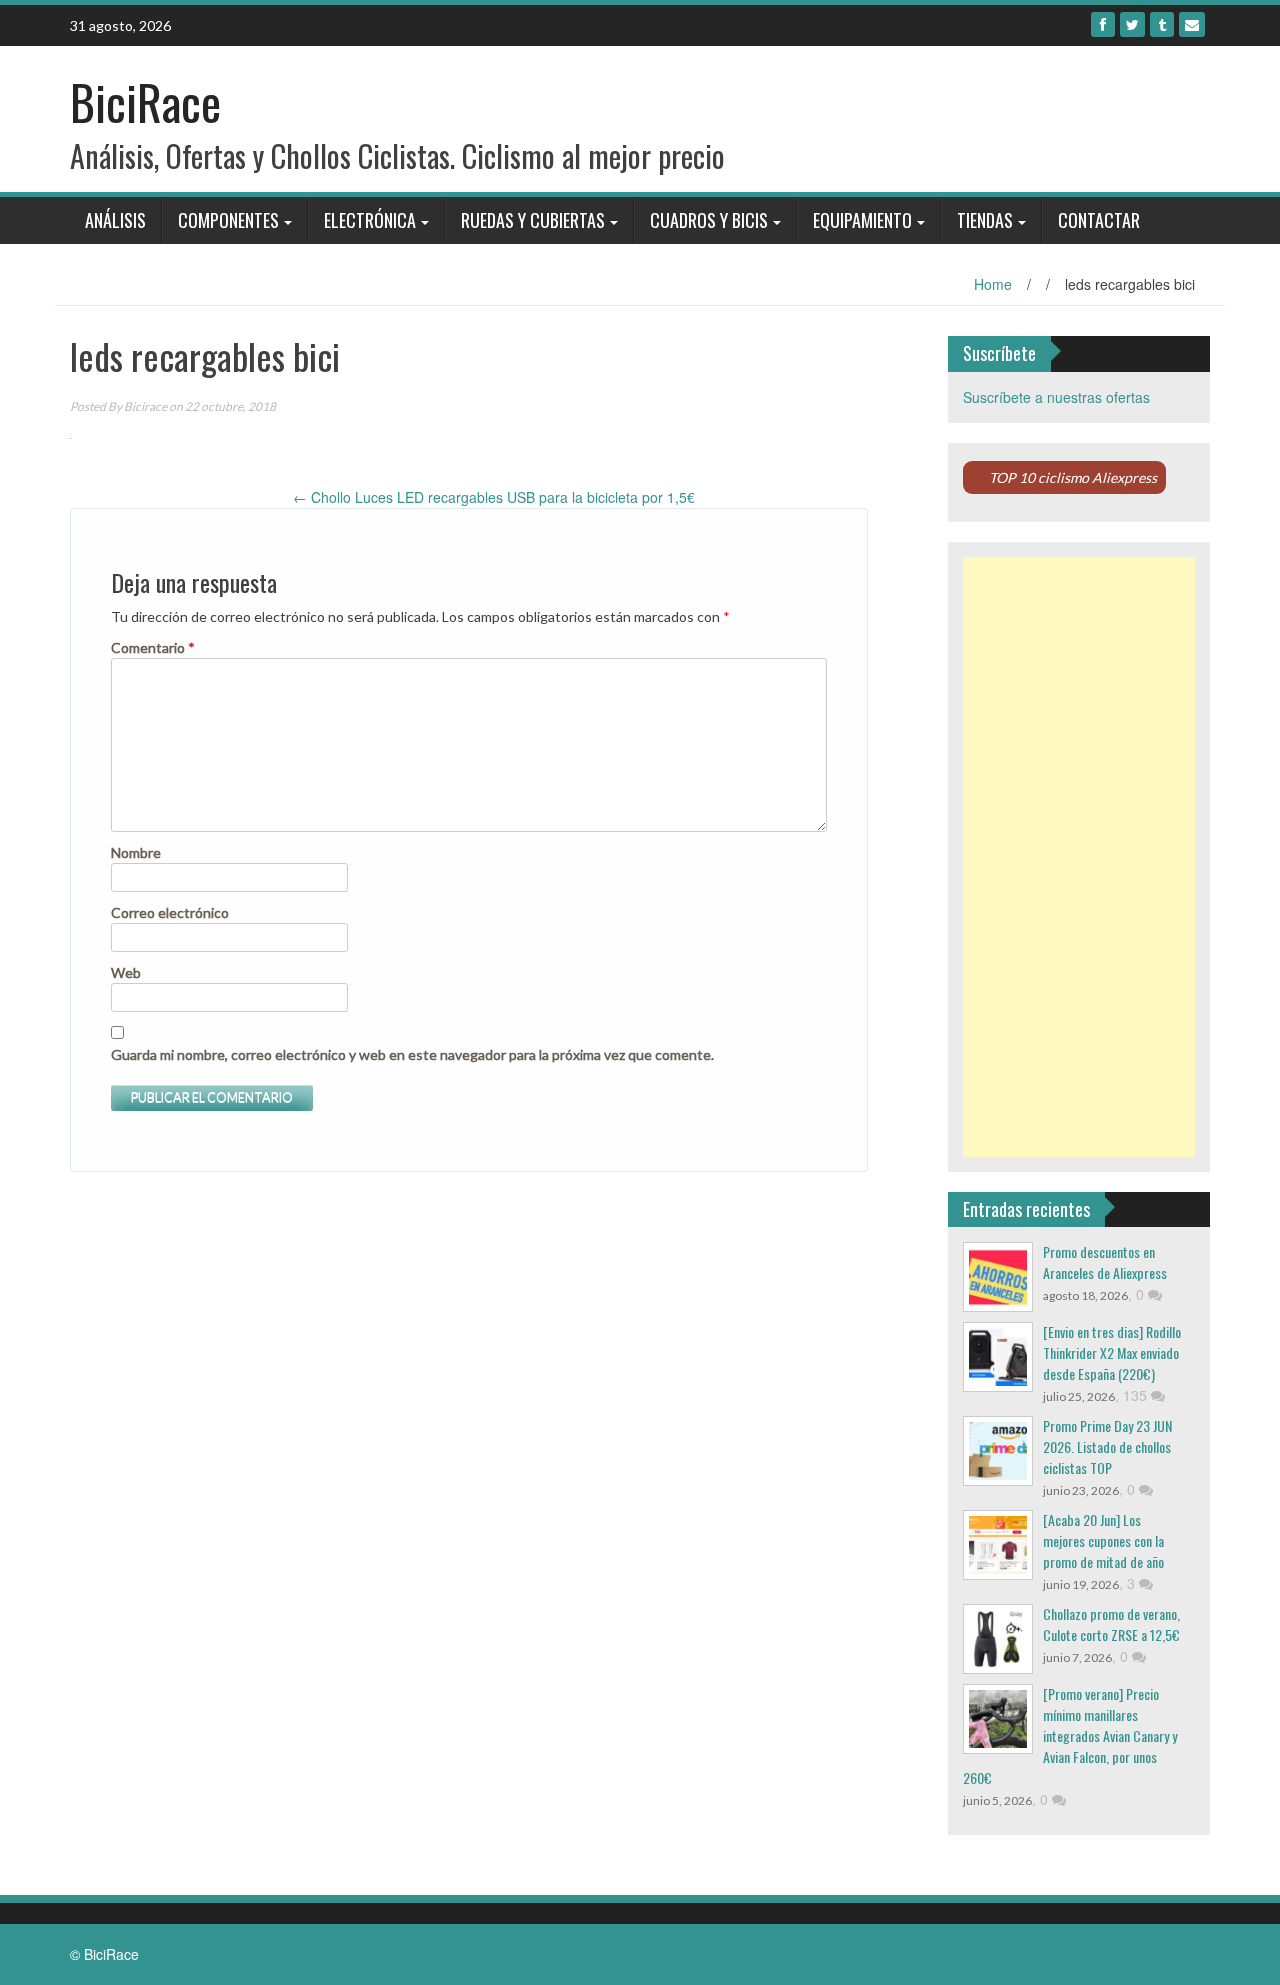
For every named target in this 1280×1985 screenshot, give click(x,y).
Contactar (1099, 220)
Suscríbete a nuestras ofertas (1056, 397)
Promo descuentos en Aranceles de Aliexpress (1105, 1262)
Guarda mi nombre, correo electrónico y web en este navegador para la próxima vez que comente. (412, 1054)
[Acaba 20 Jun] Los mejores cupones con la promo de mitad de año (1103, 1540)
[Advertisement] (1079, 857)
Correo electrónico (170, 912)
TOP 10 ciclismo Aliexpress (1073, 477)
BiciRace (145, 101)
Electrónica (370, 220)
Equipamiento (862, 220)
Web (126, 972)
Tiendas (985, 220)
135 (1137, 1395)
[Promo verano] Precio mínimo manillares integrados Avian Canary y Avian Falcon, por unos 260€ (1070, 1735)
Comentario (153, 647)
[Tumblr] (1162, 24)
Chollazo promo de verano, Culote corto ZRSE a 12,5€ (1111, 1624)
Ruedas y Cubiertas (533, 220)
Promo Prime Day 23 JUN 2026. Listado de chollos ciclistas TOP (1107, 1446)
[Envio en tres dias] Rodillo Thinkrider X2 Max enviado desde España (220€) (1112, 1352)
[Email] (1192, 24)
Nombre (136, 852)
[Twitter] (1132, 24)
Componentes (228, 220)
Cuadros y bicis (709, 220)
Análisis (115, 220)
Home (993, 284)
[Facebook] (1103, 24)
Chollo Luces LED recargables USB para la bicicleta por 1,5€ (494, 497)
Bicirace (145, 406)
